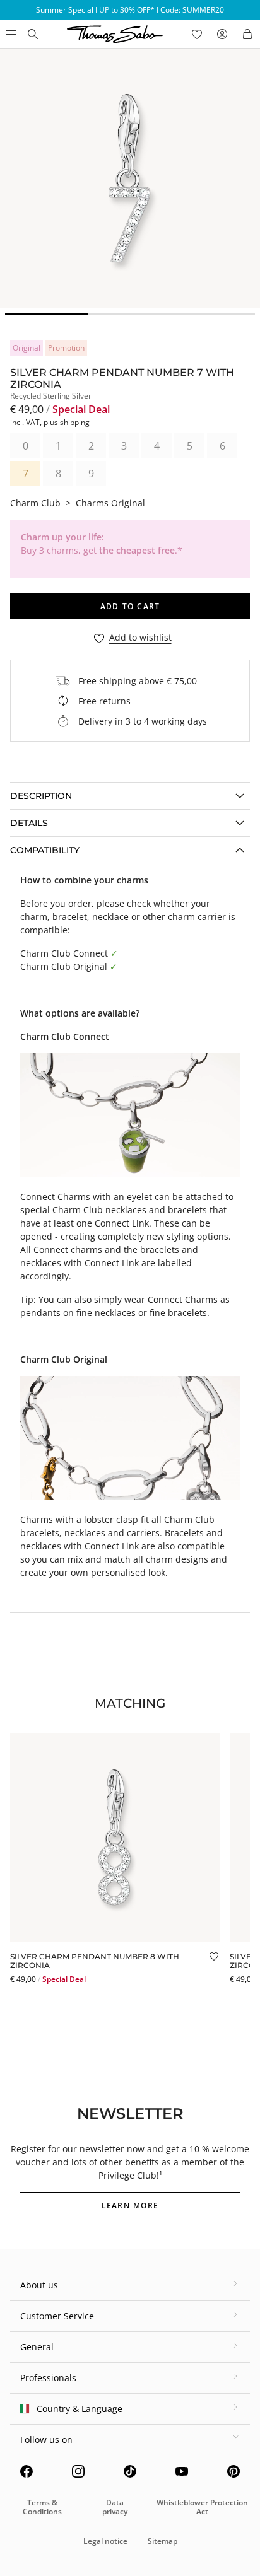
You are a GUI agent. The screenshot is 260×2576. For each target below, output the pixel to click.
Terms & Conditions (42, 2507)
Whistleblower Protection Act (202, 2507)
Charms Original (110, 503)
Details (29, 823)
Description (41, 796)
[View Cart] (247, 34)
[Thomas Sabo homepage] (33, 34)
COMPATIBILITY (45, 850)
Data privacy (115, 2507)
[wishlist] (197, 34)
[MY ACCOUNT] (222, 34)
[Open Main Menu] (10, 34)
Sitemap (162, 2541)
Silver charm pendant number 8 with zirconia (95, 1961)
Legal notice (105, 2541)
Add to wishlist (140, 638)
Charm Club (35, 503)
